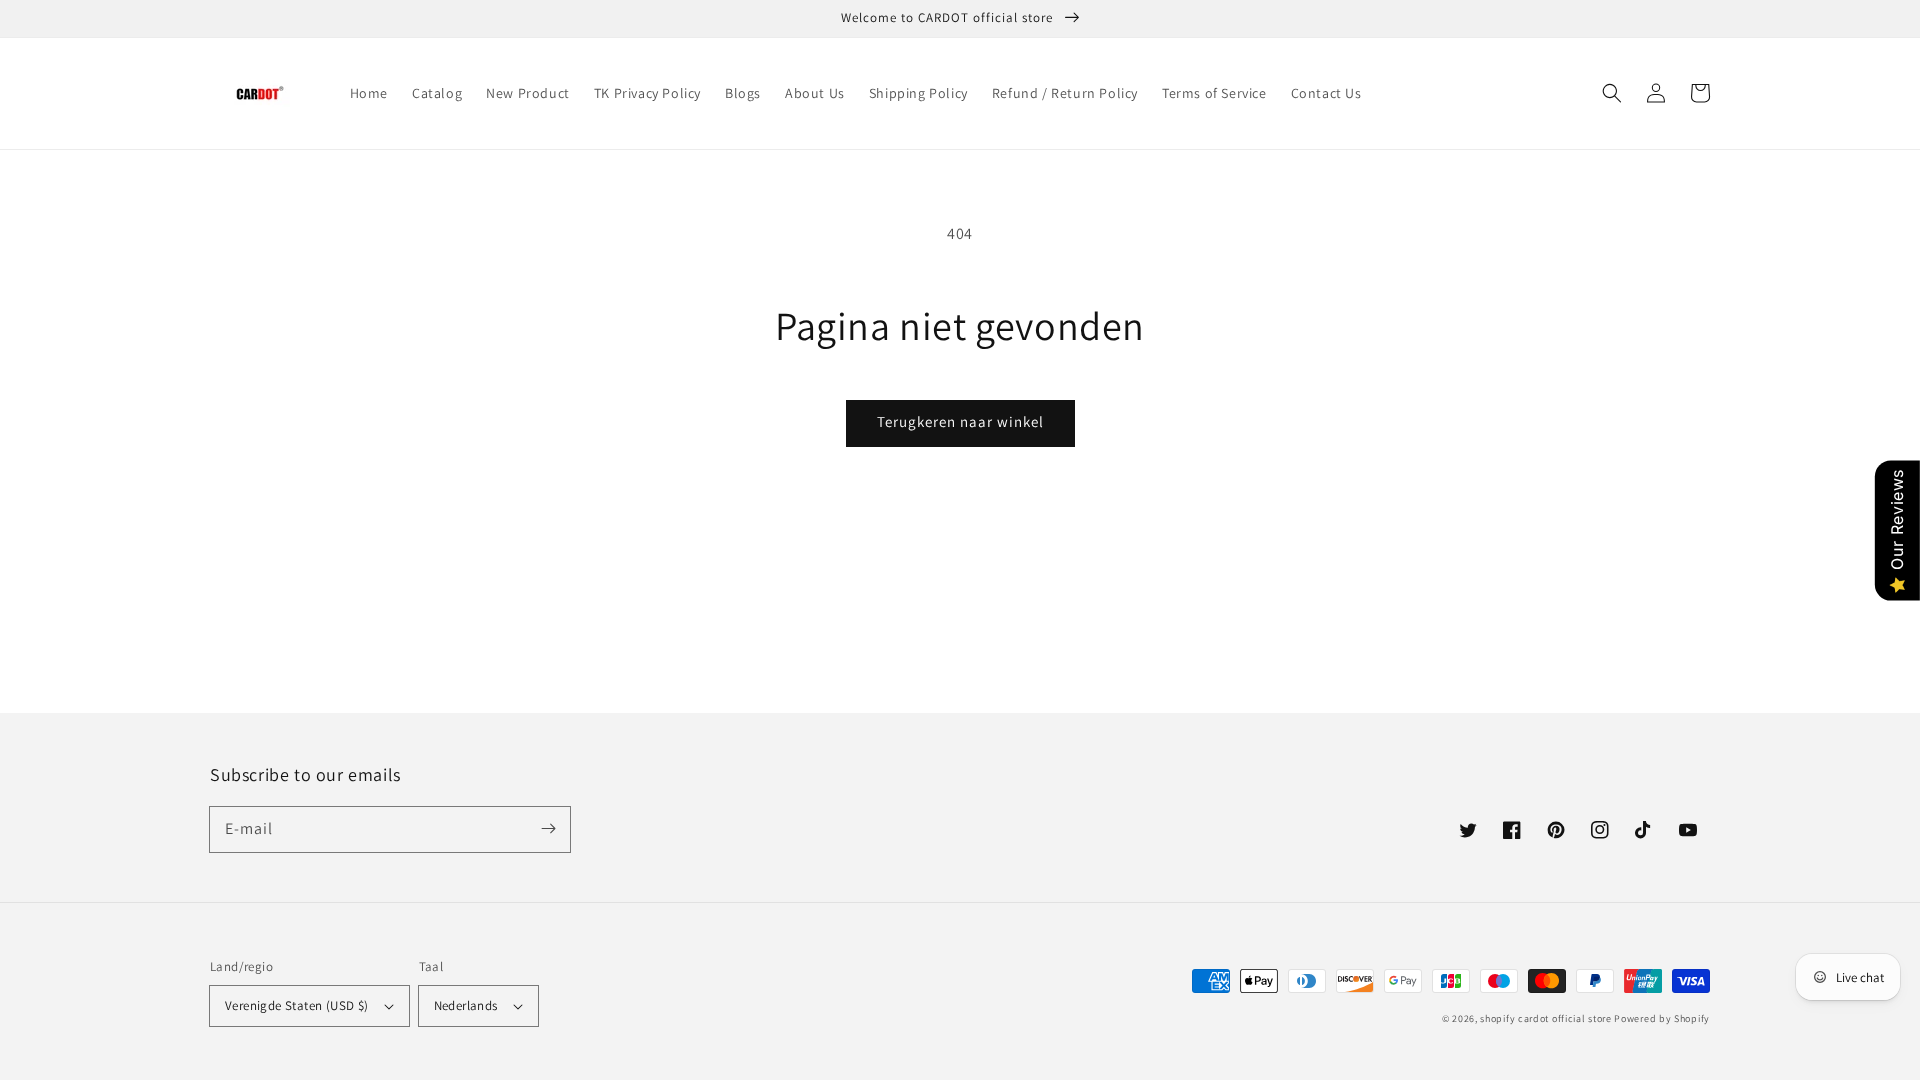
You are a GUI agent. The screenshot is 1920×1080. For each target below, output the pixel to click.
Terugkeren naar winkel (960, 421)
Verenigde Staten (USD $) (297, 1005)
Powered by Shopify (1662, 1018)
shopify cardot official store (1545, 1018)
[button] (1612, 93)
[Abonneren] (548, 829)
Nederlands (466, 1005)
